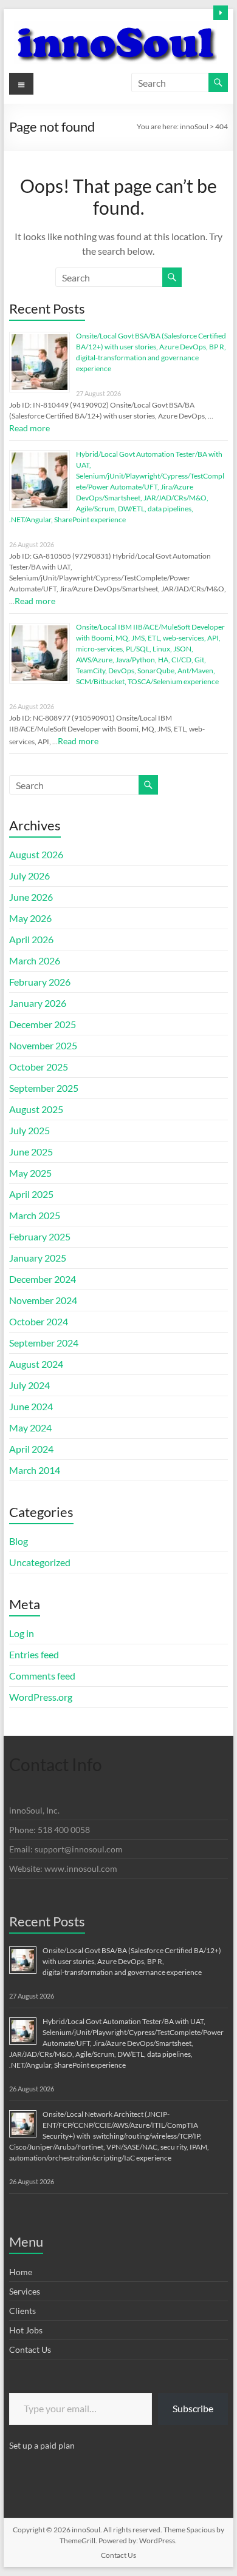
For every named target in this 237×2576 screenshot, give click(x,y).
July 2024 (29, 1385)
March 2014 (35, 1470)
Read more (29, 428)
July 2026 (29, 876)
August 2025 (36, 1109)
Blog (19, 1541)
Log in (22, 1633)
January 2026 (38, 1003)
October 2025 (39, 1067)
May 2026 (30, 918)
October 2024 (39, 1321)
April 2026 (31, 939)
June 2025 (31, 1152)
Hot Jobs (26, 2330)
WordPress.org (41, 1697)
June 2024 (31, 1406)
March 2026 (35, 960)
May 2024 (30, 1428)
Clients (22, 2311)
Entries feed (34, 1654)
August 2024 (36, 1364)
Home (21, 2272)
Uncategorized (40, 1562)
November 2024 (43, 1300)
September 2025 (44, 1088)
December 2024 (43, 1279)
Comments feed (42, 1676)
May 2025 (30, 1173)
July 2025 (29, 1130)
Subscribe (193, 2408)
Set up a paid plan (42, 2445)
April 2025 (31, 1194)
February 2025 (40, 1236)
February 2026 (40, 982)
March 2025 (35, 1215)
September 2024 (44, 1343)
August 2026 (36, 854)
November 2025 (43, 1045)
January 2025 (38, 1258)
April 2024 (31, 1449)
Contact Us (30, 2349)
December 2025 (43, 1024)
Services (25, 2291)
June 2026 (31, 897)
